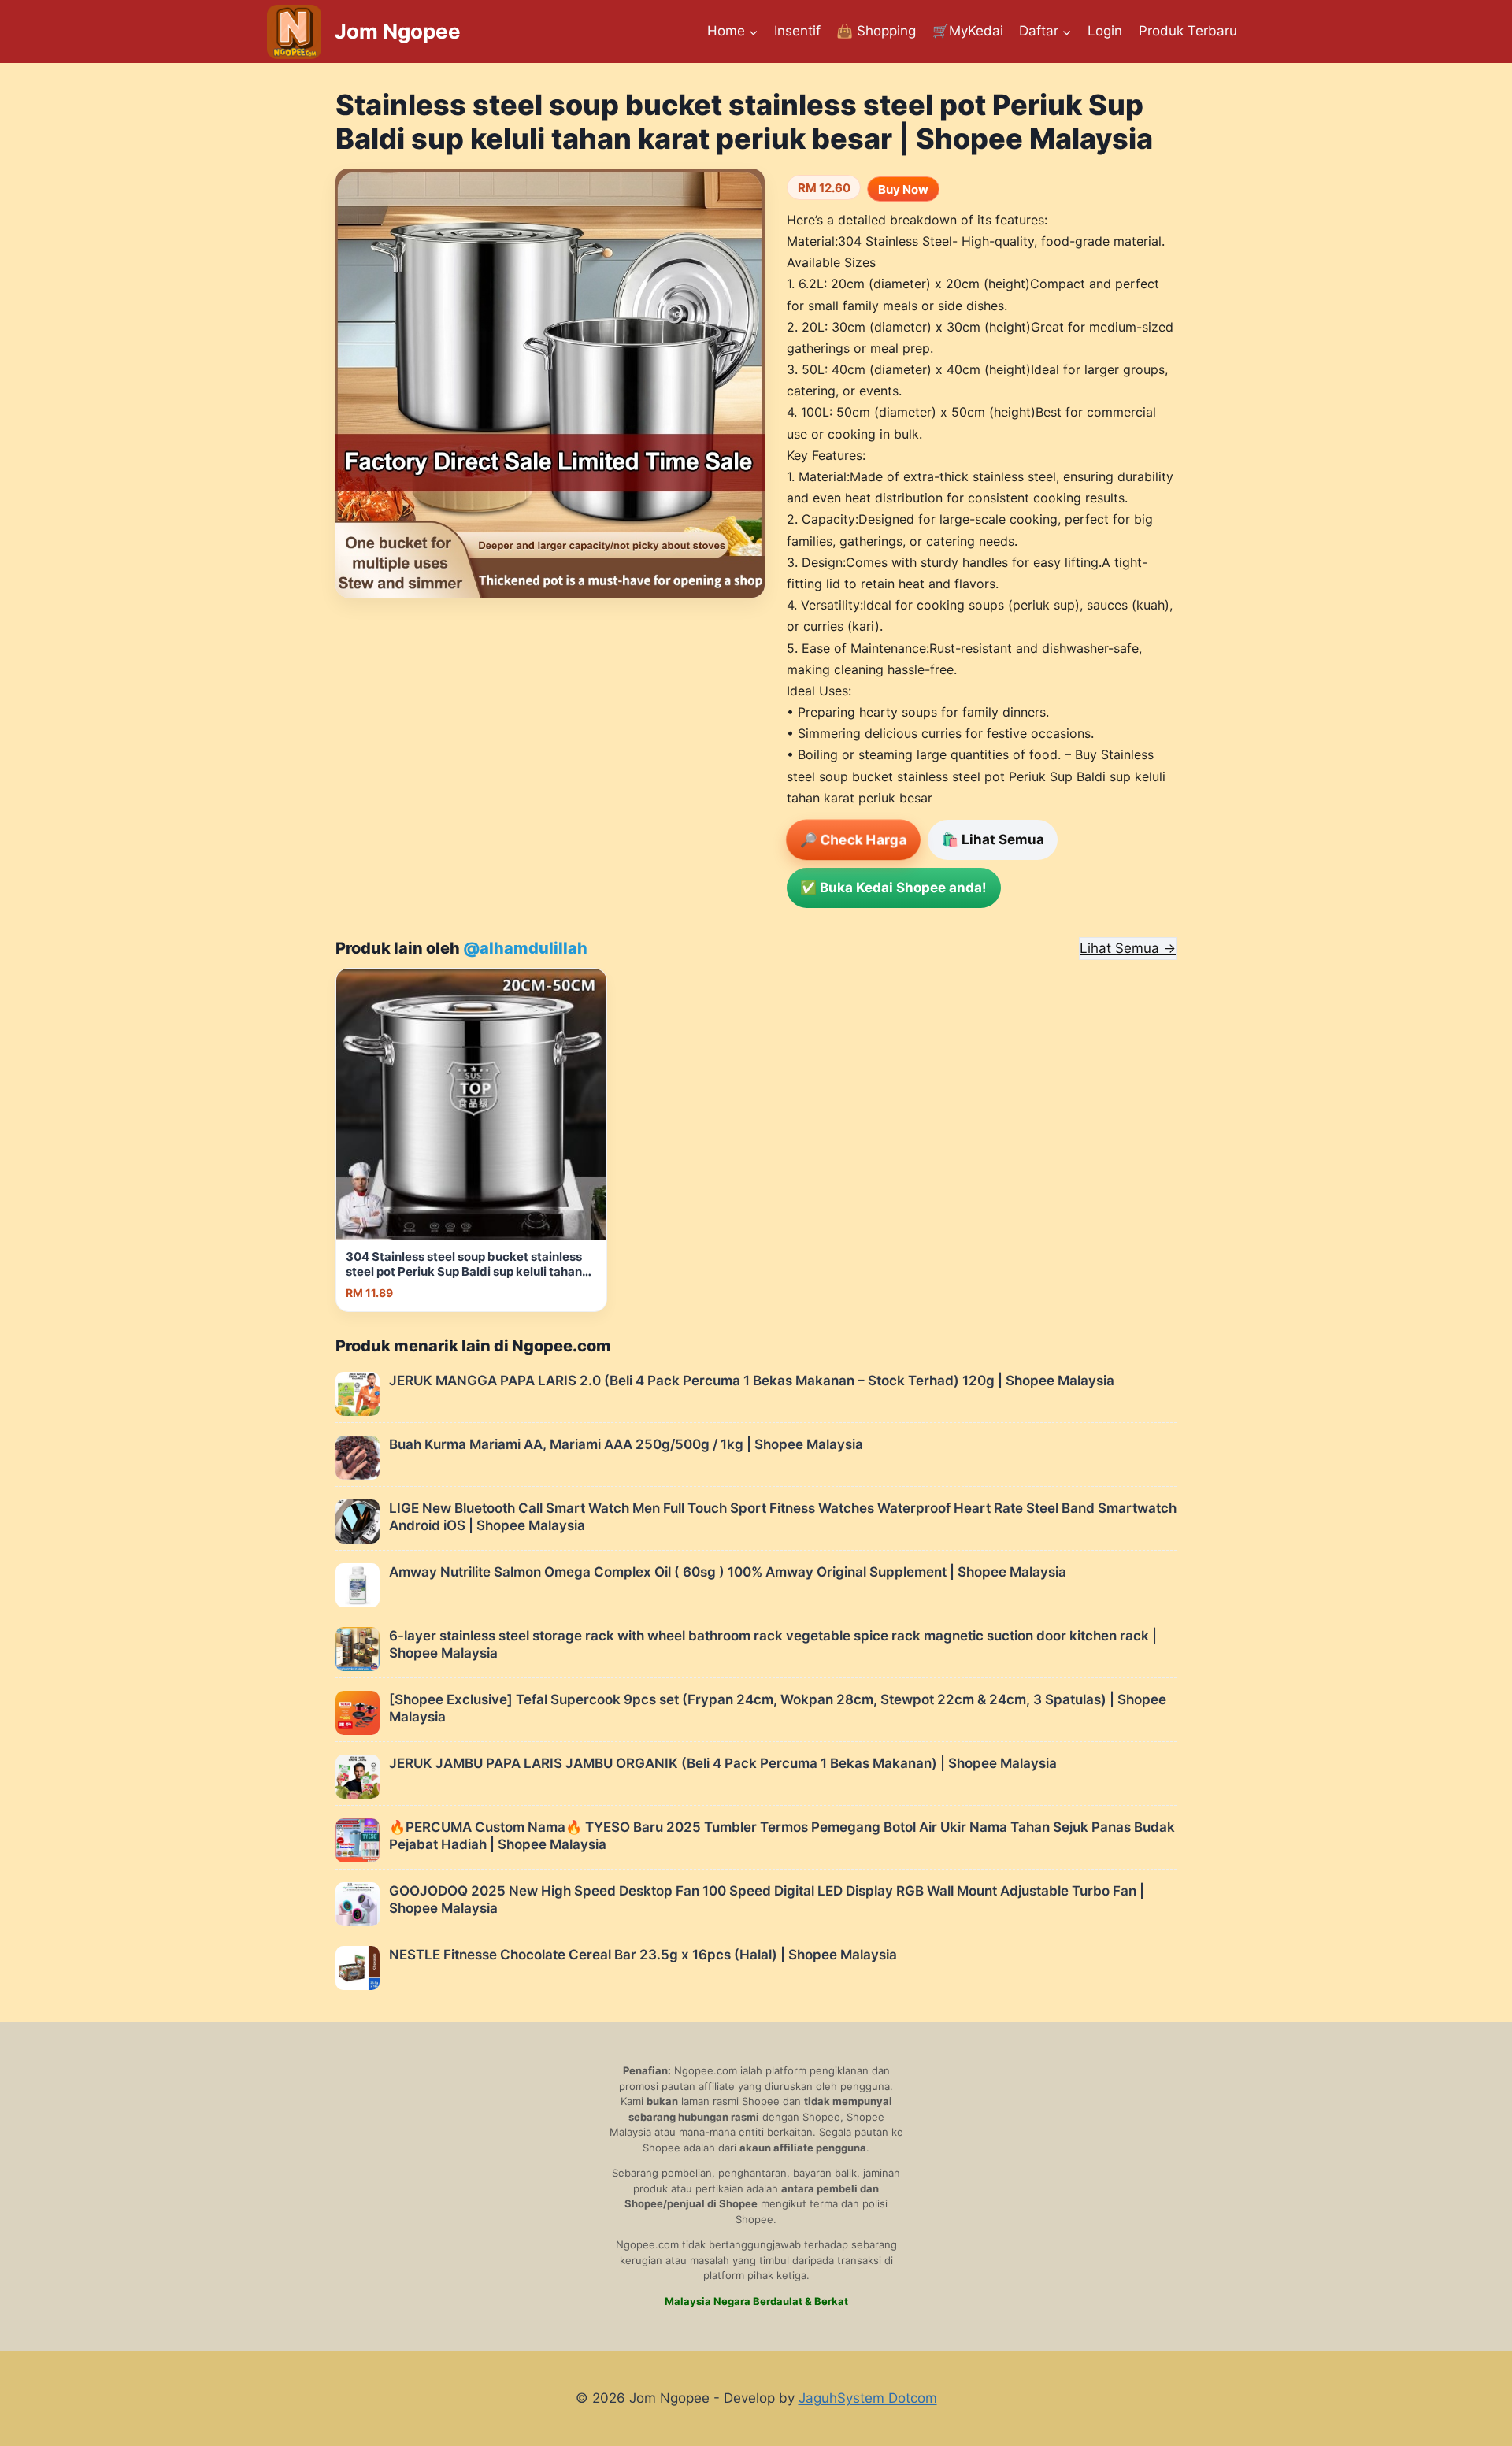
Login (1105, 31)
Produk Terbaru (1188, 31)
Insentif (797, 31)
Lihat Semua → (1128, 948)
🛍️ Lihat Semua (993, 839)
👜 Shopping (876, 31)
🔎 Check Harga (853, 840)
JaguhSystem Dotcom (868, 2398)
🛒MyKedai (968, 31)
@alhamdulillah (525, 948)
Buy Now (903, 189)
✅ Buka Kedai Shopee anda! (893, 888)
